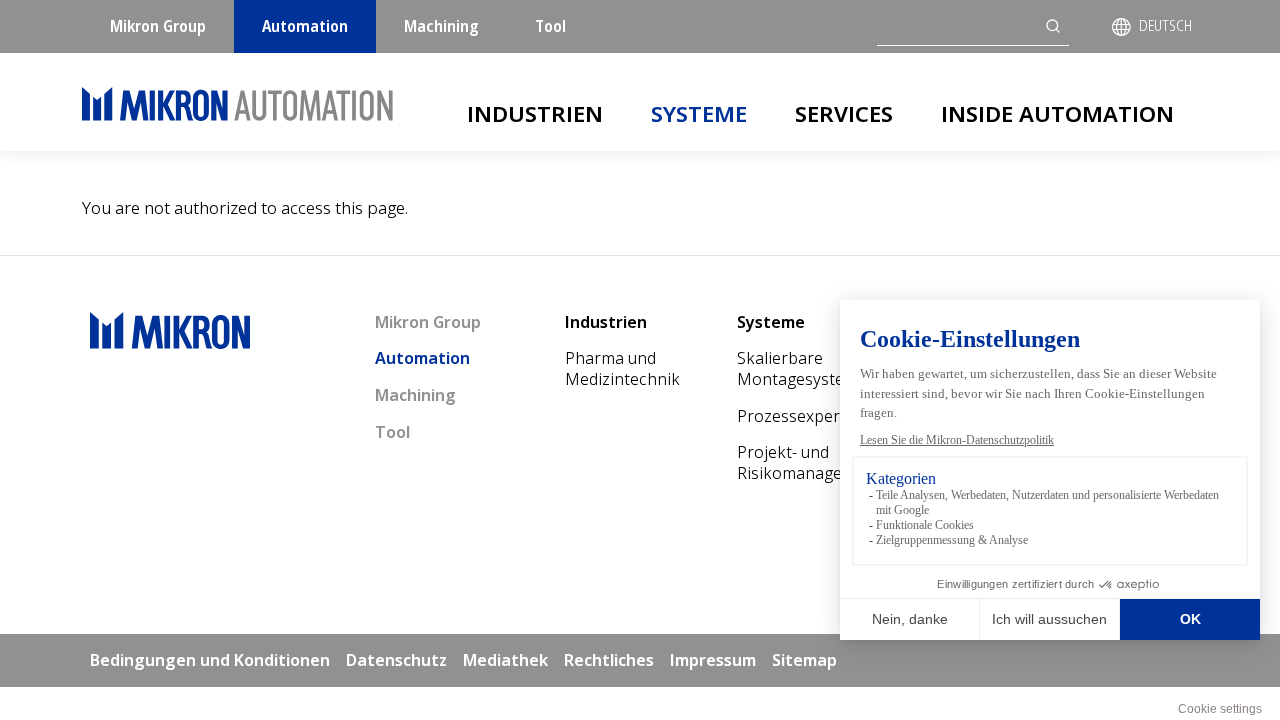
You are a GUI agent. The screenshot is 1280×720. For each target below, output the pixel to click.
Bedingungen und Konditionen (210, 660)
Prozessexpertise (802, 416)
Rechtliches (609, 660)
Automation (305, 26)
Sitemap (804, 660)
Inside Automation (1057, 113)
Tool (550, 26)
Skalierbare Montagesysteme (802, 368)
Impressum (713, 660)
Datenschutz (396, 660)
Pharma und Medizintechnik (622, 368)
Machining (441, 26)
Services (844, 113)
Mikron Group (158, 26)
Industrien (535, 113)
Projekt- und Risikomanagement (809, 462)
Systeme (699, 113)
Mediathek (505, 660)
